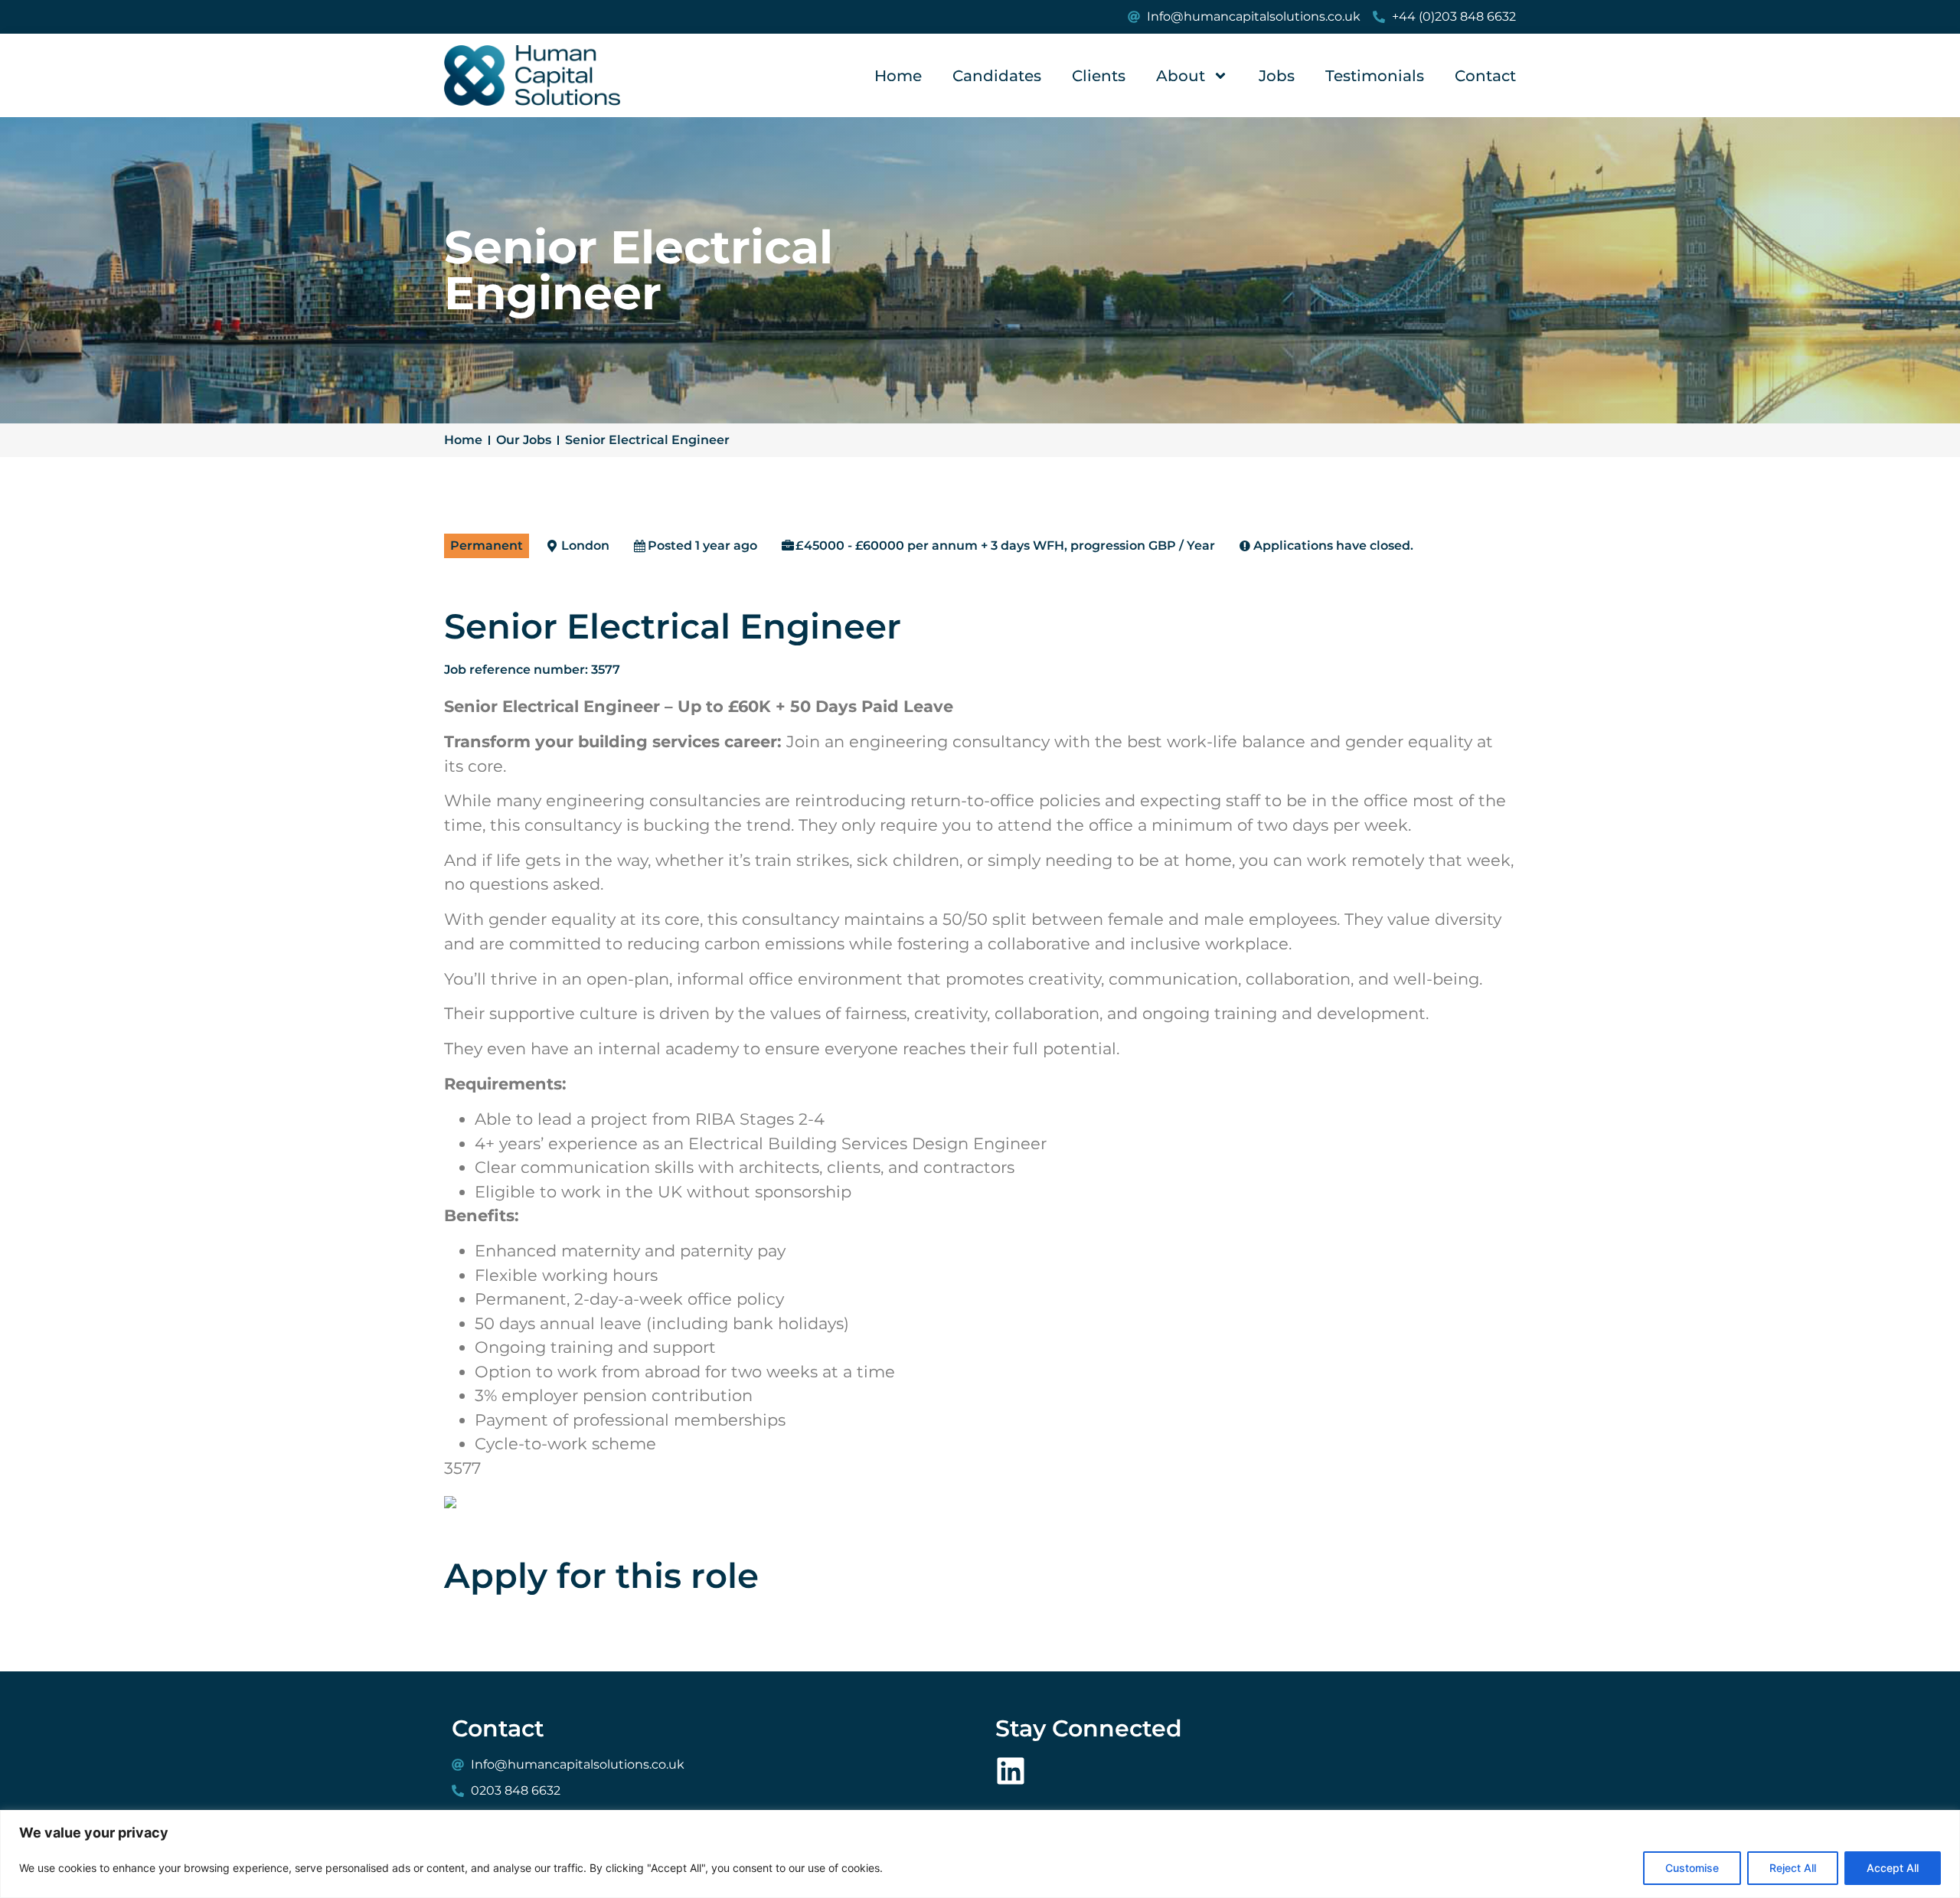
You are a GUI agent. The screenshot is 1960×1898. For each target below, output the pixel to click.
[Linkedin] (1011, 1771)
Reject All (1793, 1868)
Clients (1099, 76)
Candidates (997, 76)
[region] (980, 1854)
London (585, 546)
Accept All (1893, 1868)
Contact (1485, 76)
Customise (1692, 1868)
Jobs (1277, 76)
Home (898, 76)
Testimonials (1375, 76)
